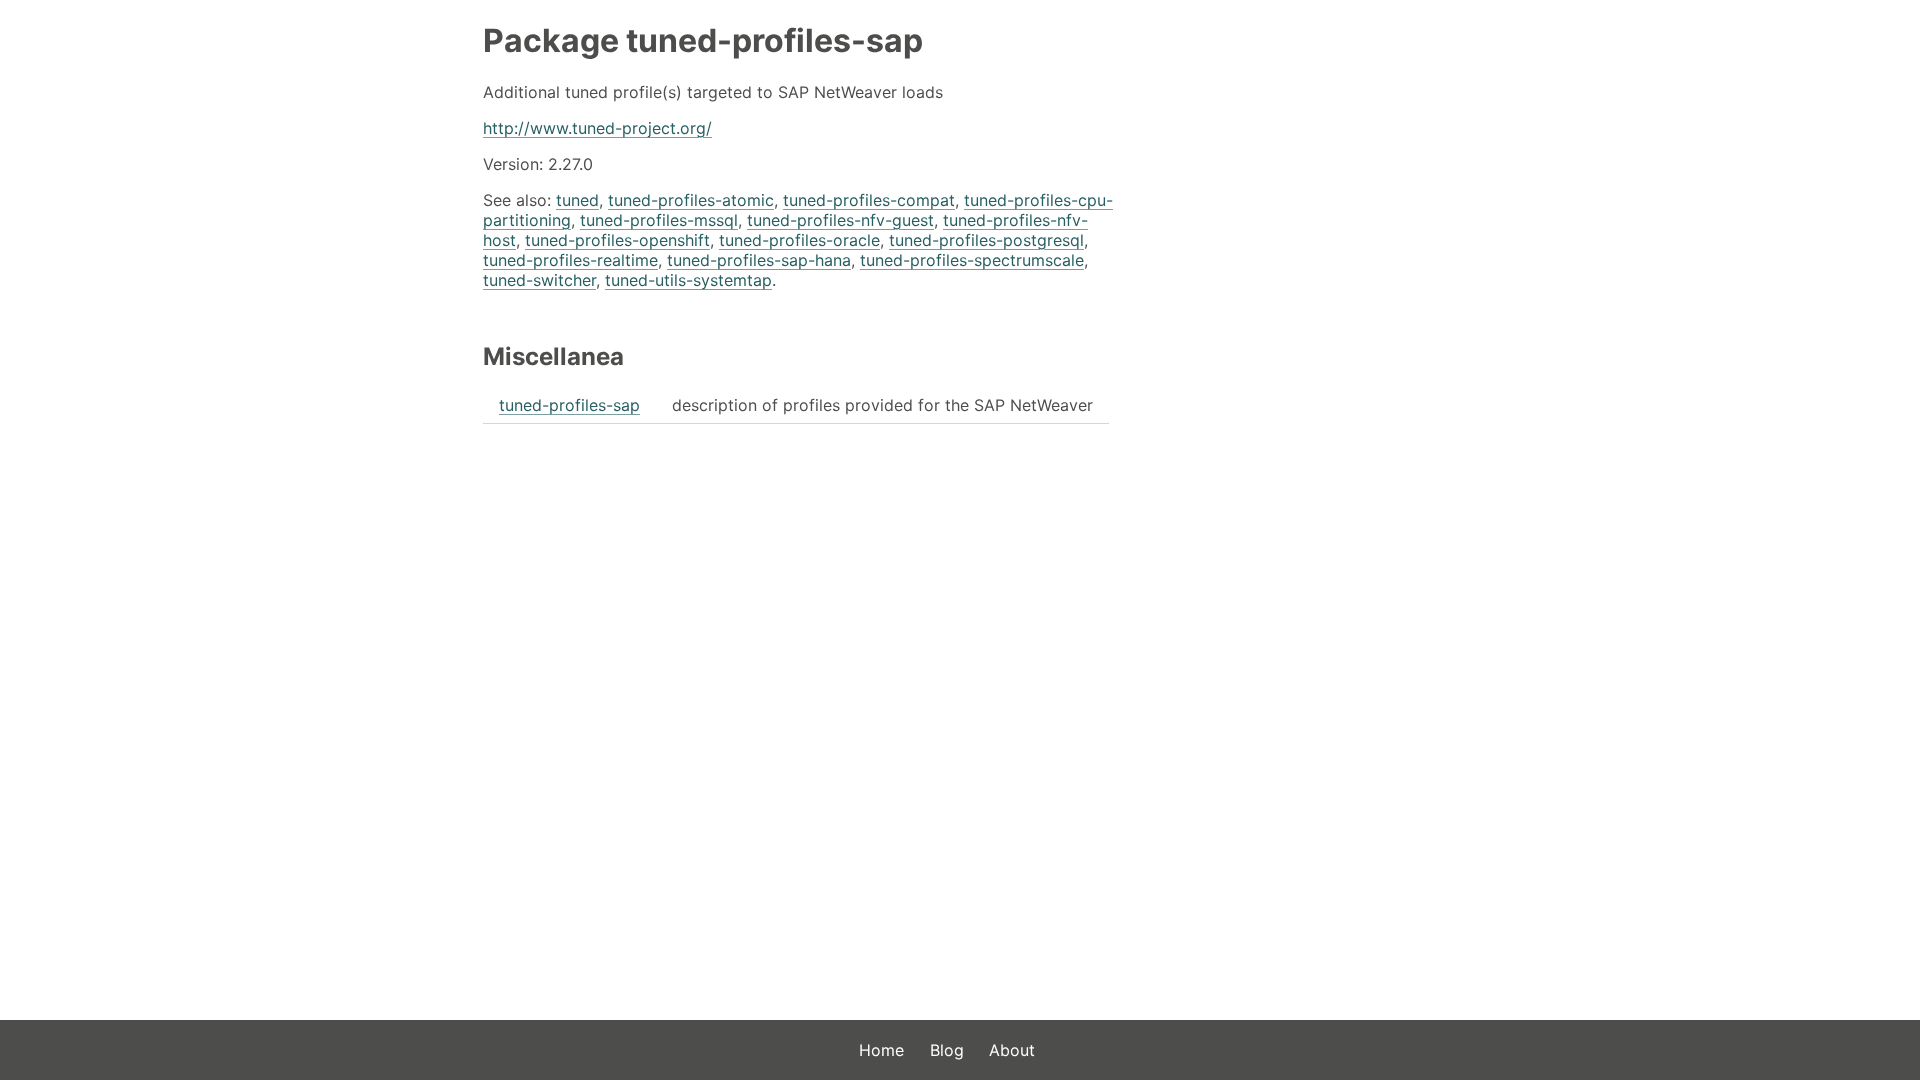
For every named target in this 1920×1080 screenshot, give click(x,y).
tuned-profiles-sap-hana (759, 260)
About (1012, 1050)
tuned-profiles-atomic (691, 200)
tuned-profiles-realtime (570, 260)
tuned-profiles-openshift (617, 240)
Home (881, 1050)
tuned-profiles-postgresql (986, 240)
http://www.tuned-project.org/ (597, 128)
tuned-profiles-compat (869, 200)
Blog (947, 1050)
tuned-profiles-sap (569, 405)
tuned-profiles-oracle (799, 240)
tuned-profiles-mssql (659, 220)
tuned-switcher (539, 280)
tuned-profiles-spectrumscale (972, 260)
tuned (577, 200)
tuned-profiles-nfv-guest (840, 220)
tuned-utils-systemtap (688, 280)
